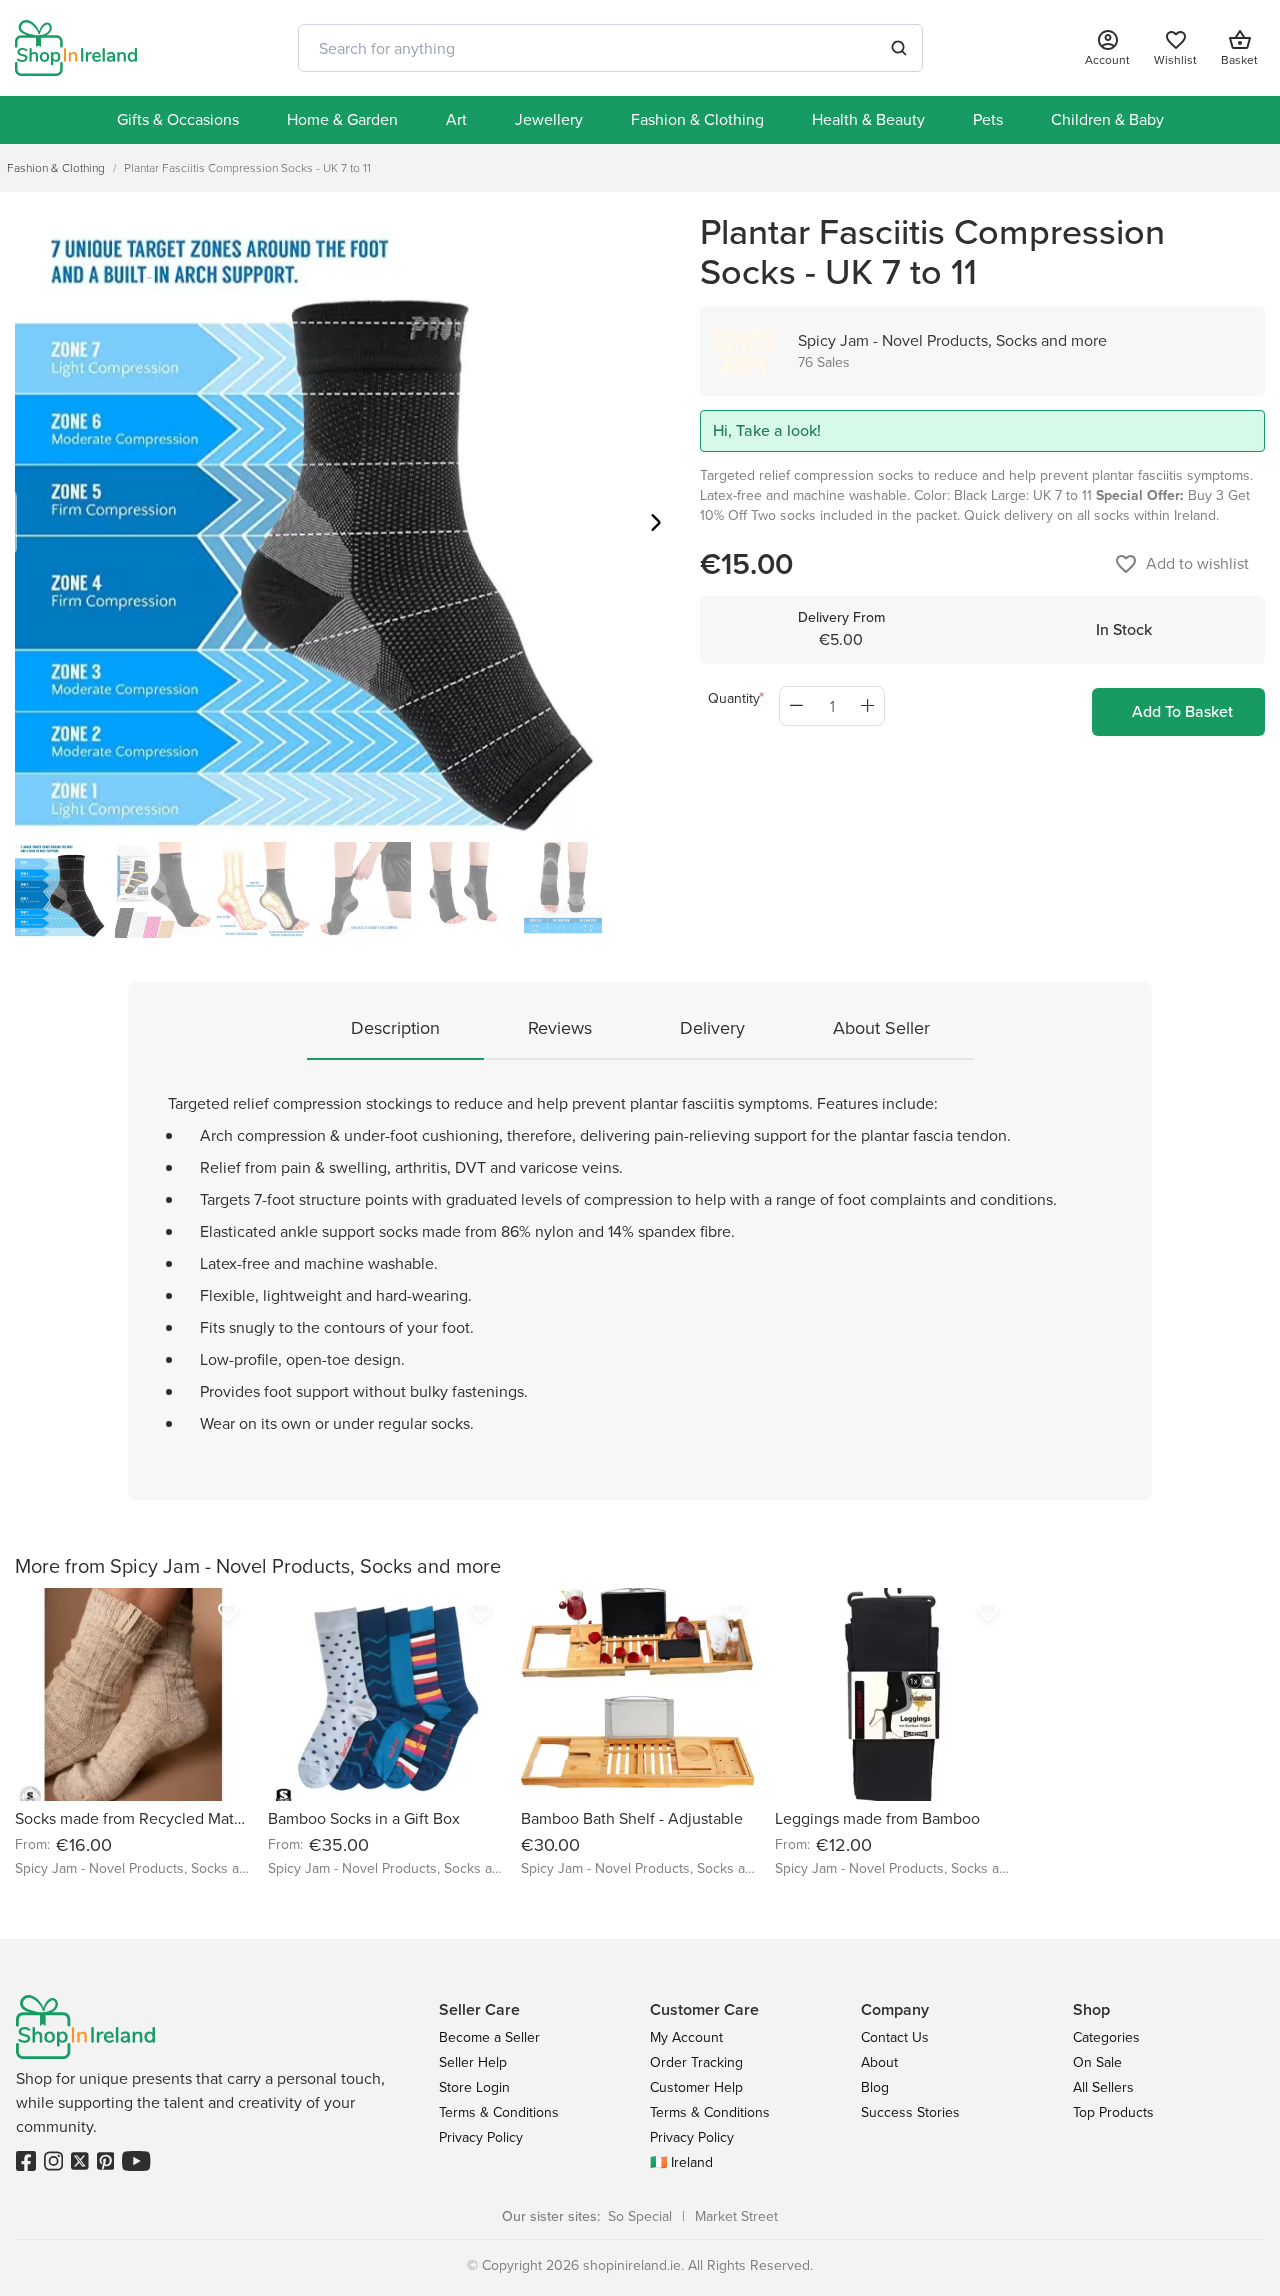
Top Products (1113, 2112)
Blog (875, 2087)
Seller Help (473, 2062)
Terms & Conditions (499, 2112)
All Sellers (1103, 2087)
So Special (640, 2216)
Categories (1106, 2037)
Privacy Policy (481, 2137)
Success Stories (910, 2112)
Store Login (474, 2087)
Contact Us (895, 2037)
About (879, 2062)
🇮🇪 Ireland (681, 2162)
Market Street (736, 2216)
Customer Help (696, 2087)
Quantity (734, 698)
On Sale (1097, 2062)
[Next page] (656, 525)
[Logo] (76, 48)
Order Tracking (696, 2062)
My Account (686, 2037)
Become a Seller (489, 2037)
